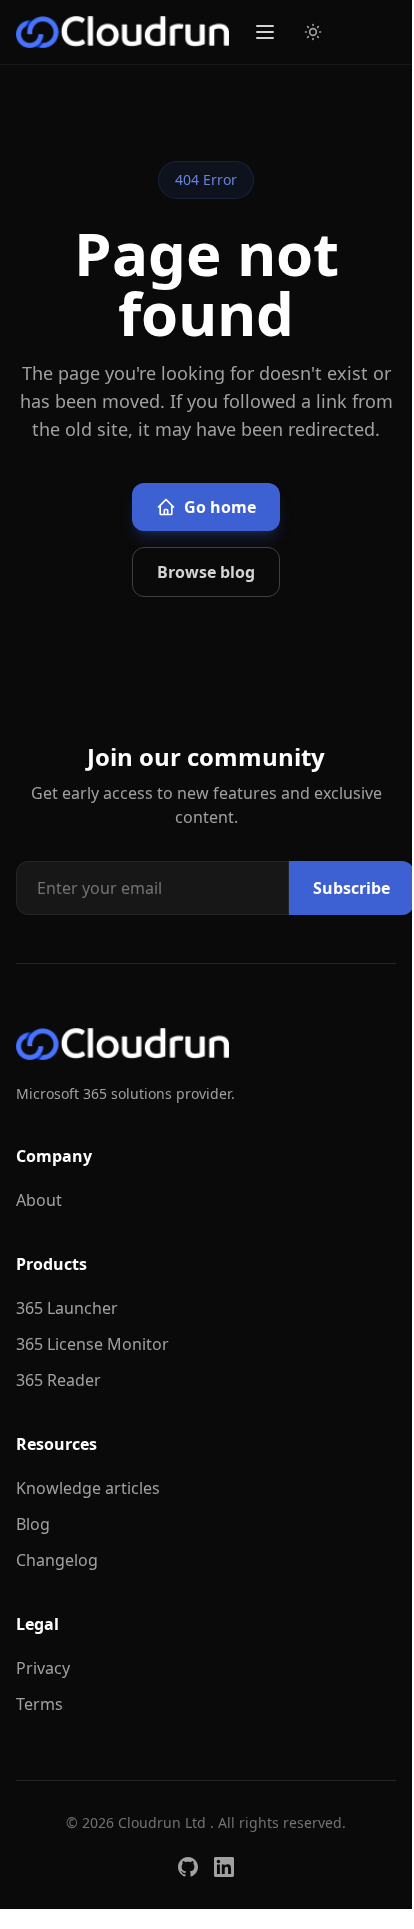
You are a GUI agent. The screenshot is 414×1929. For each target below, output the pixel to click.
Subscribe (351, 888)
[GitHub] (188, 1867)
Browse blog (206, 572)
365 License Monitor (92, 1344)
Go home (220, 507)
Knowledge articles (88, 1488)
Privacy (43, 1668)
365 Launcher (67, 1308)
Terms (39, 1704)
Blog (33, 1524)
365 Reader (58, 1380)
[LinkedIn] (224, 1867)
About (39, 1200)
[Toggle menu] (265, 32)
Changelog (57, 1560)
